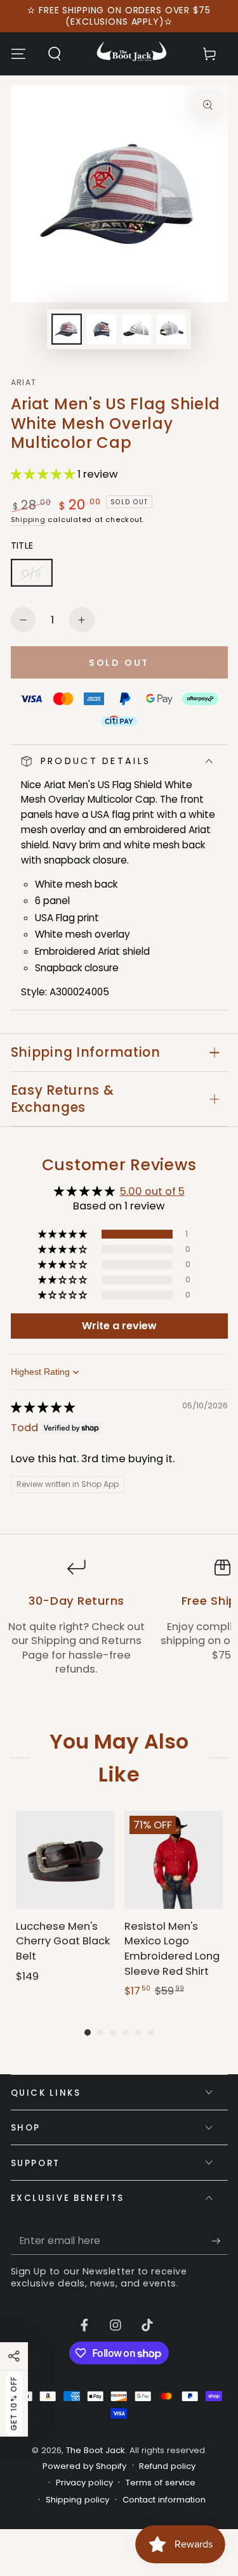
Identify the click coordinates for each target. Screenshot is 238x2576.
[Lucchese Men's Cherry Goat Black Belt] (65, 1860)
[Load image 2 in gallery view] (102, 329)
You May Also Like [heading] (119, 1757)
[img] (43, 1407)
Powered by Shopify (84, 2466)
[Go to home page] (132, 54)
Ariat (24, 383)
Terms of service (161, 2483)
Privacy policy (84, 2483)
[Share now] (14, 2356)
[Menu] (18, 54)
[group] (65, 1905)
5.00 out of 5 (152, 1191)
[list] (119, 1625)
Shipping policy (77, 2500)
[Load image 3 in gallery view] (136, 329)
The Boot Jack (96, 2450)
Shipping (28, 520)
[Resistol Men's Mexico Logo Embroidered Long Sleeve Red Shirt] (174, 1860)
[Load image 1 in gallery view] (67, 329)
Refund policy (167, 2466)
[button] (54, 54)
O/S (37, 577)
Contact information (164, 2500)
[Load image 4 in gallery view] (171, 329)
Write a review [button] (119, 1326)
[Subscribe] (219, 2241)
